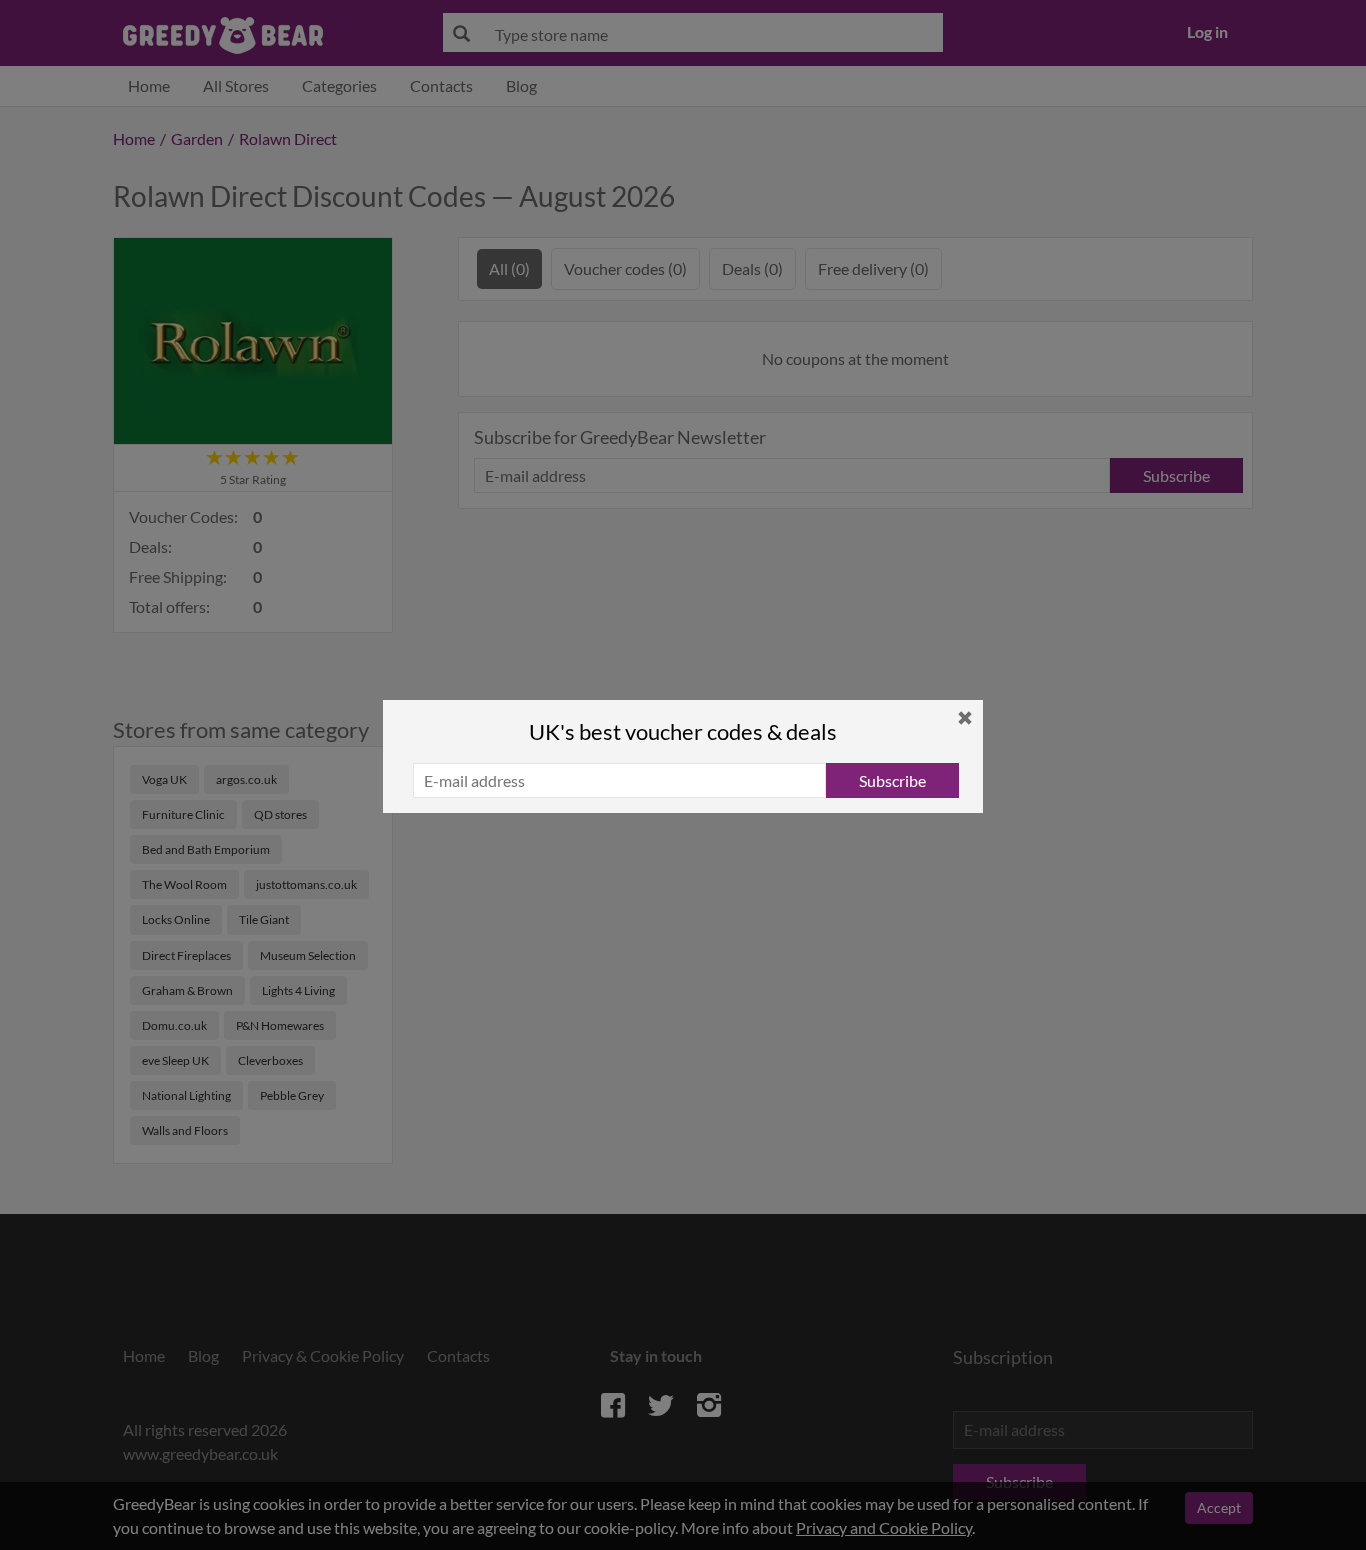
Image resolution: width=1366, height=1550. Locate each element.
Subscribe (892, 780)
